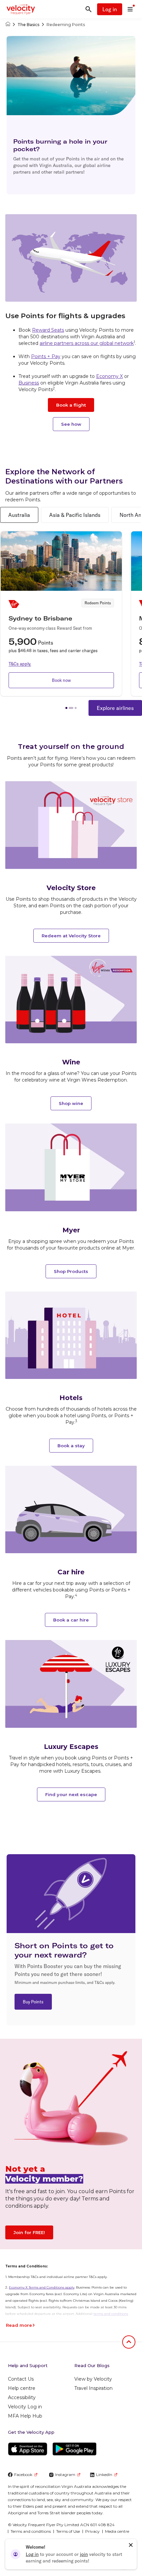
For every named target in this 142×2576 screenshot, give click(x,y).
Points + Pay (46, 356)
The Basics (28, 25)
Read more (19, 2325)
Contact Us (21, 2379)
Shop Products (71, 1271)
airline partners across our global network (87, 343)
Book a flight (71, 405)
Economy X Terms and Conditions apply (42, 2287)
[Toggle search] (89, 9)
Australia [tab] (19, 515)
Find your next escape (71, 1794)
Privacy (92, 2531)
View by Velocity (93, 2379)
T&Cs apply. (20, 664)
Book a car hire (71, 1620)
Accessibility (22, 2397)
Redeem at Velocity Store (71, 936)
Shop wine (71, 1103)
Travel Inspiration (93, 2388)
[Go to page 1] (66, 708)
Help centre (22, 2388)
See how (71, 424)
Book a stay (71, 1446)
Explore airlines (115, 708)
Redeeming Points (66, 25)
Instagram (65, 2475)
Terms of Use (68, 2531)
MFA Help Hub (25, 2416)
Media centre (117, 2531)
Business (29, 383)
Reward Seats (48, 330)
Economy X (109, 376)
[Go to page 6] (76, 708)
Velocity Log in (25, 2407)
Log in (110, 9)
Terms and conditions (31, 2531)
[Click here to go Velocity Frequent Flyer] (8, 25)
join (84, 2554)
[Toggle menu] (130, 9)
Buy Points (33, 2002)
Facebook (23, 2475)
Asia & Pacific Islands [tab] (75, 515)
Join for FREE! (29, 2232)
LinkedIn (104, 2475)
